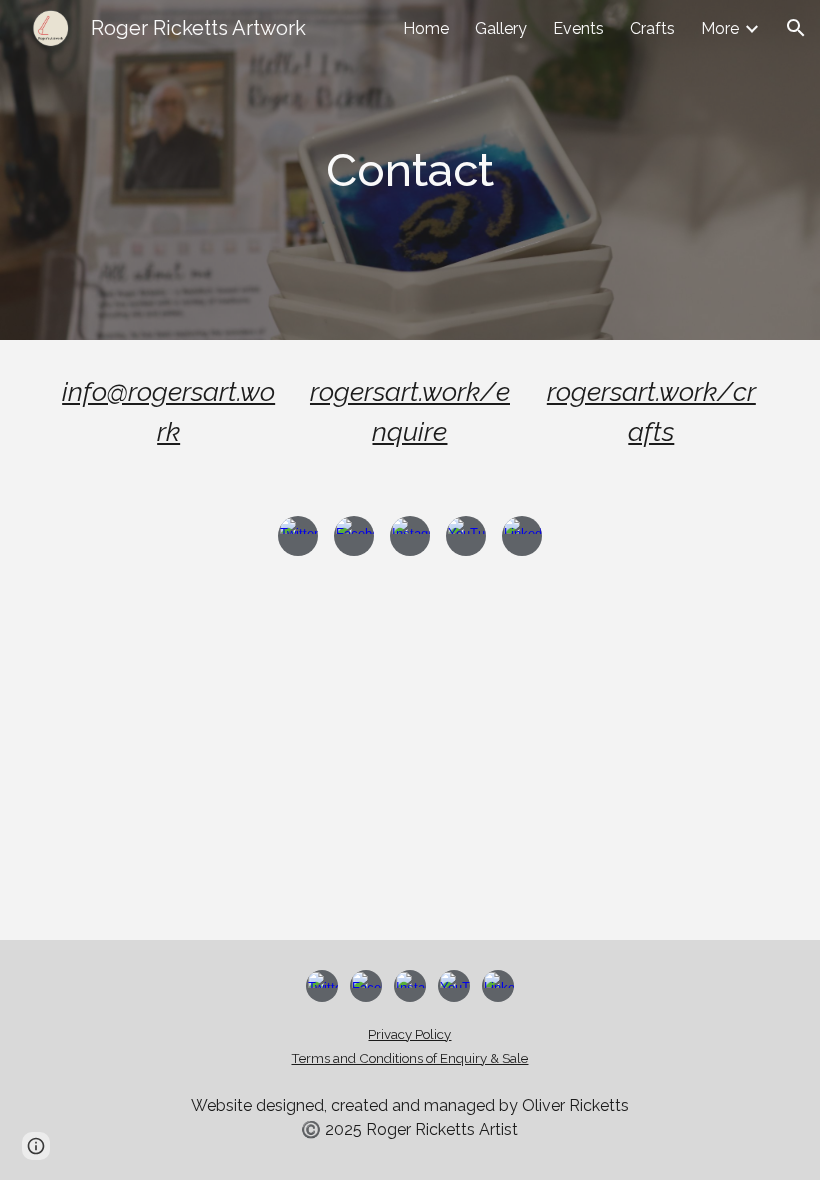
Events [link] (578, 28)
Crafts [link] (652, 28)
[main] (410, 170)
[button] (796, 28)
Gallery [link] (501, 28)
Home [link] (426, 28)
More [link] (720, 28)
